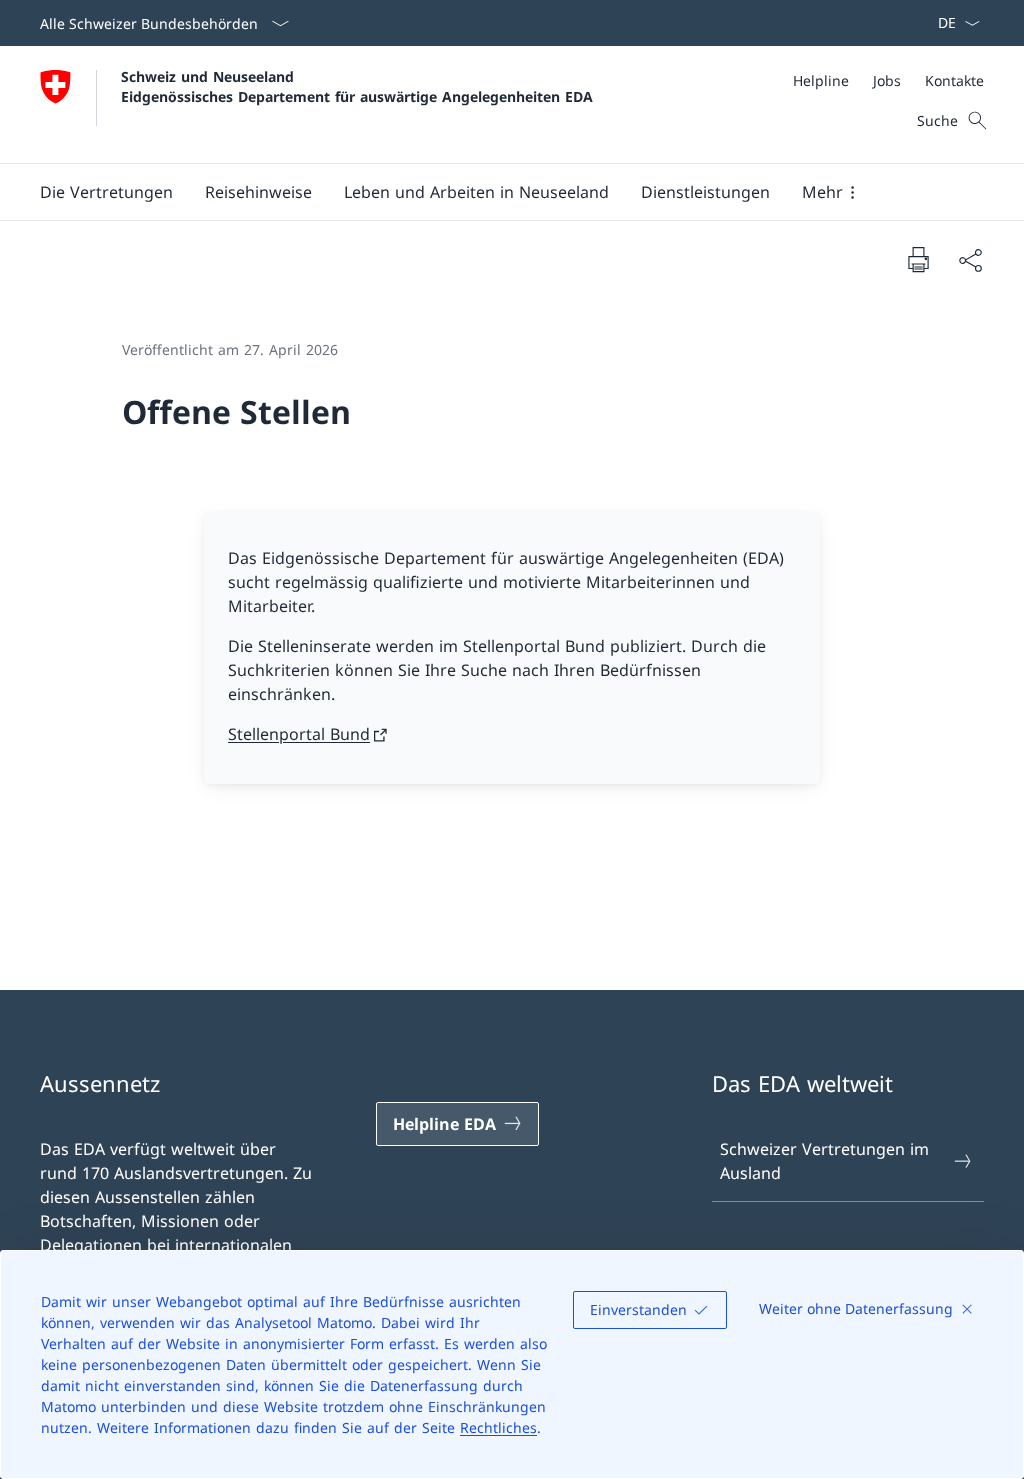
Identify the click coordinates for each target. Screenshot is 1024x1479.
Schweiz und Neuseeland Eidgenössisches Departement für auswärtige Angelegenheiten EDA (357, 86)
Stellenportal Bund (299, 734)
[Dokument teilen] (970, 260)
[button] (106, 192)
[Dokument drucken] (918, 259)
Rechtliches (498, 1427)
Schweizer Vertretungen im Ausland (824, 1161)
